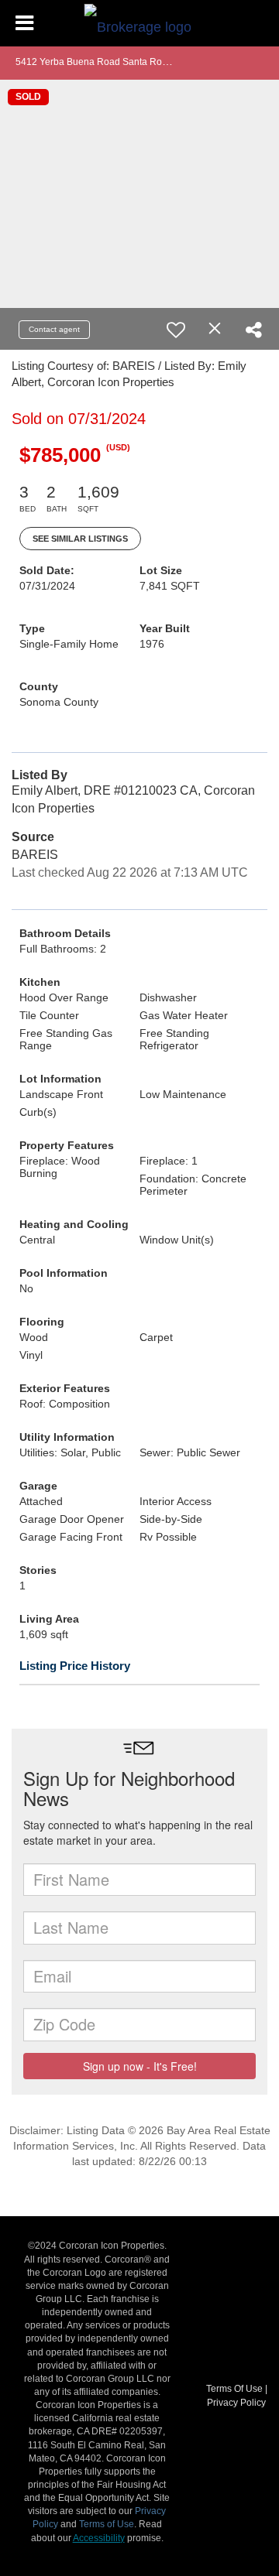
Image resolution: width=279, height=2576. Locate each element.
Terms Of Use (234, 2389)
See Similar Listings (80, 539)
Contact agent (54, 329)
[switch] (176, 330)
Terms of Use (107, 2524)
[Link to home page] (140, 23)
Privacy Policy (236, 2403)
